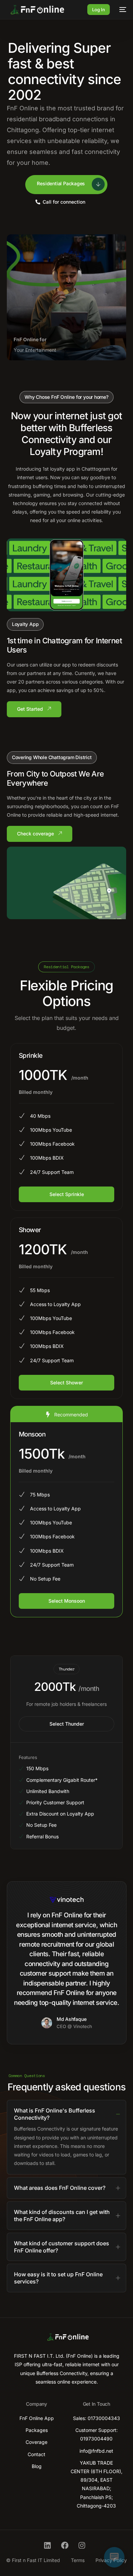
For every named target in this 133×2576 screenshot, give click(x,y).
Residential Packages (61, 183)
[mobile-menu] (121, 10)
